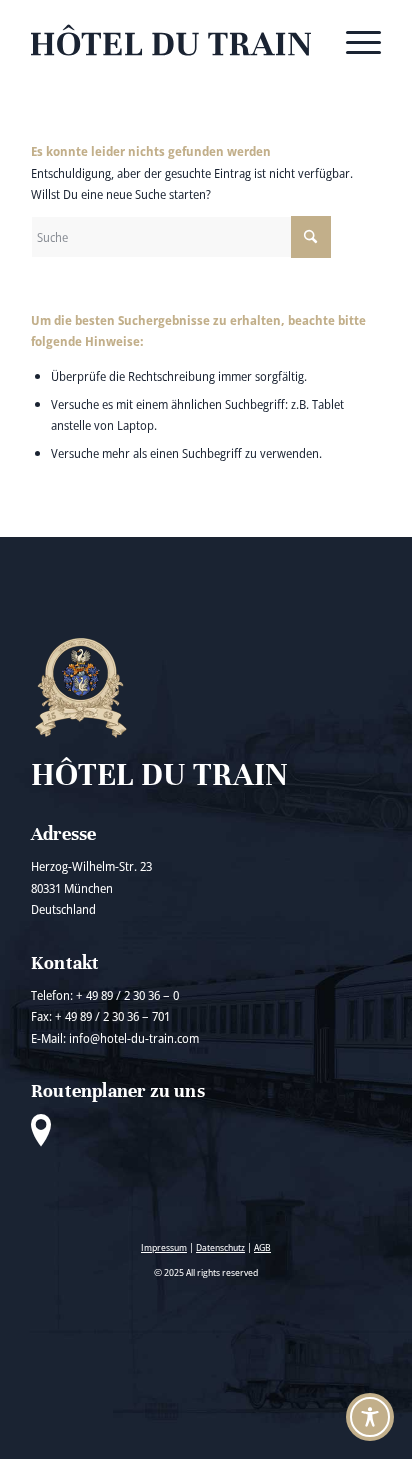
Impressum (164, 1247)
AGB (262, 1247)
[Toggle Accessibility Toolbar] (370, 1417)
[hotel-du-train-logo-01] (171, 40)
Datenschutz (220, 1247)
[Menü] (353, 40)
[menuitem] (353, 40)
